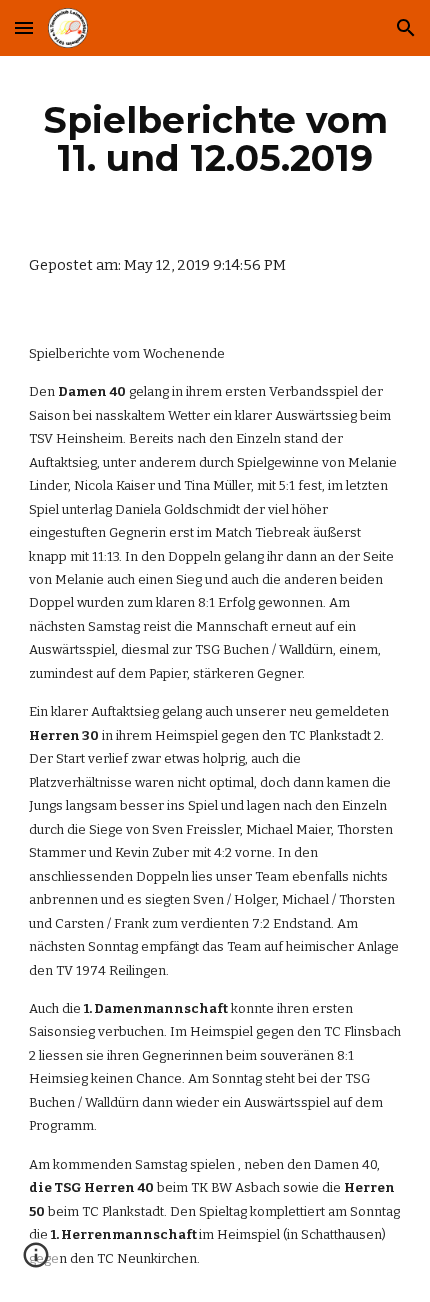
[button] (24, 27)
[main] (215, 139)
